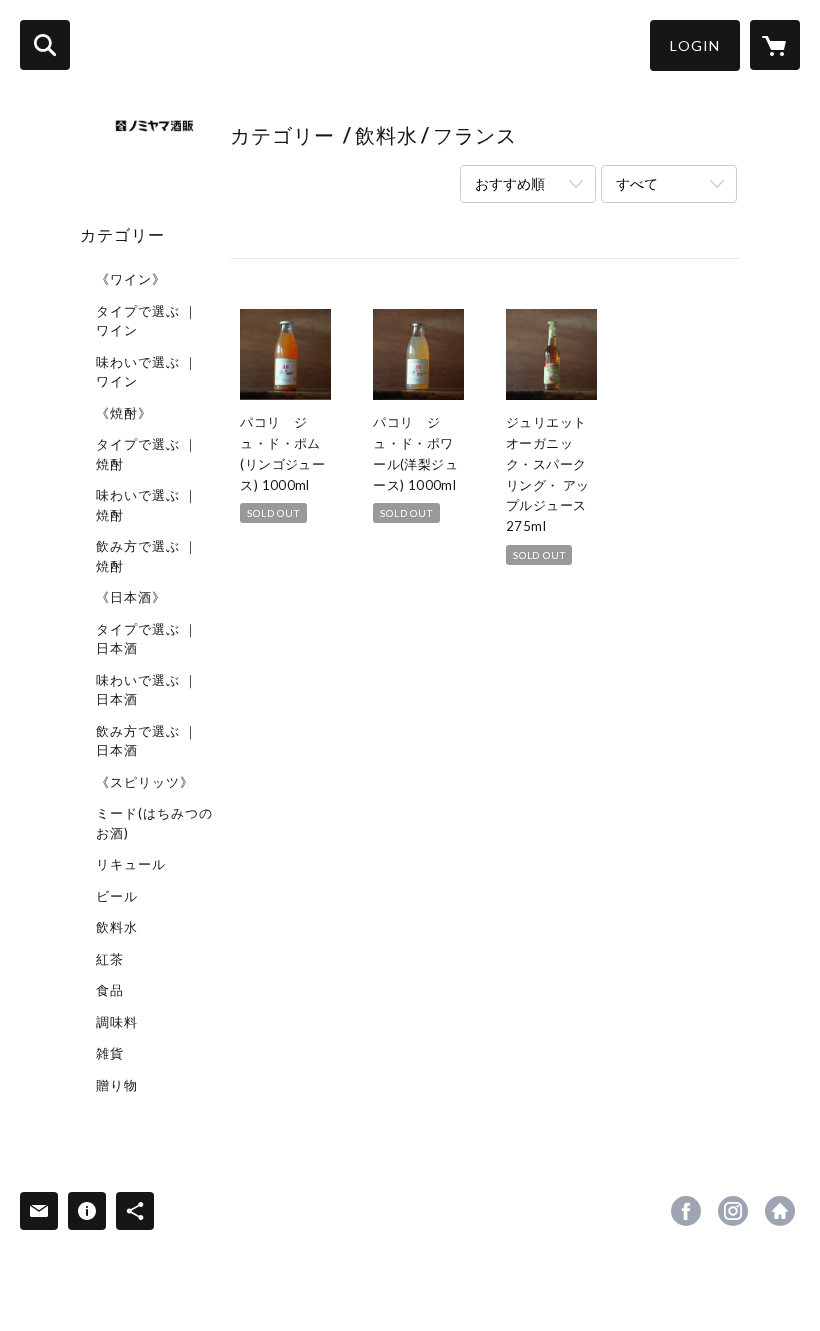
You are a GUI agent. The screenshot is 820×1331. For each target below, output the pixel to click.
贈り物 (117, 1085)
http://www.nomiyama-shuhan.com (780, 1211)
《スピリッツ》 (145, 782)
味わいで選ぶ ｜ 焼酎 (147, 505)
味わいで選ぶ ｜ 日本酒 (147, 690)
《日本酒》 (131, 597)
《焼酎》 (124, 413)
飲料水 (117, 927)
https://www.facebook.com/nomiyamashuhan (686, 1211)
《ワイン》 (131, 279)
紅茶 (110, 959)
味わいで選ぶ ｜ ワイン (147, 372)
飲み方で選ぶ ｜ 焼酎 (147, 556)
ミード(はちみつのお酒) (154, 823)
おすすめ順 (510, 183)
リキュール (131, 864)
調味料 (117, 1022)
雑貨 (110, 1053)
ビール (117, 896)
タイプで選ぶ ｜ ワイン (147, 321)
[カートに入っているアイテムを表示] (775, 45)
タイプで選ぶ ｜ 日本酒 (147, 639)
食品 (110, 990)
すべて (637, 183)
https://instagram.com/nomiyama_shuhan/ (733, 1211)
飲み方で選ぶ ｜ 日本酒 (147, 741)
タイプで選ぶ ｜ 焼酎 (147, 454)
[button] (695, 45)
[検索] (45, 45)
